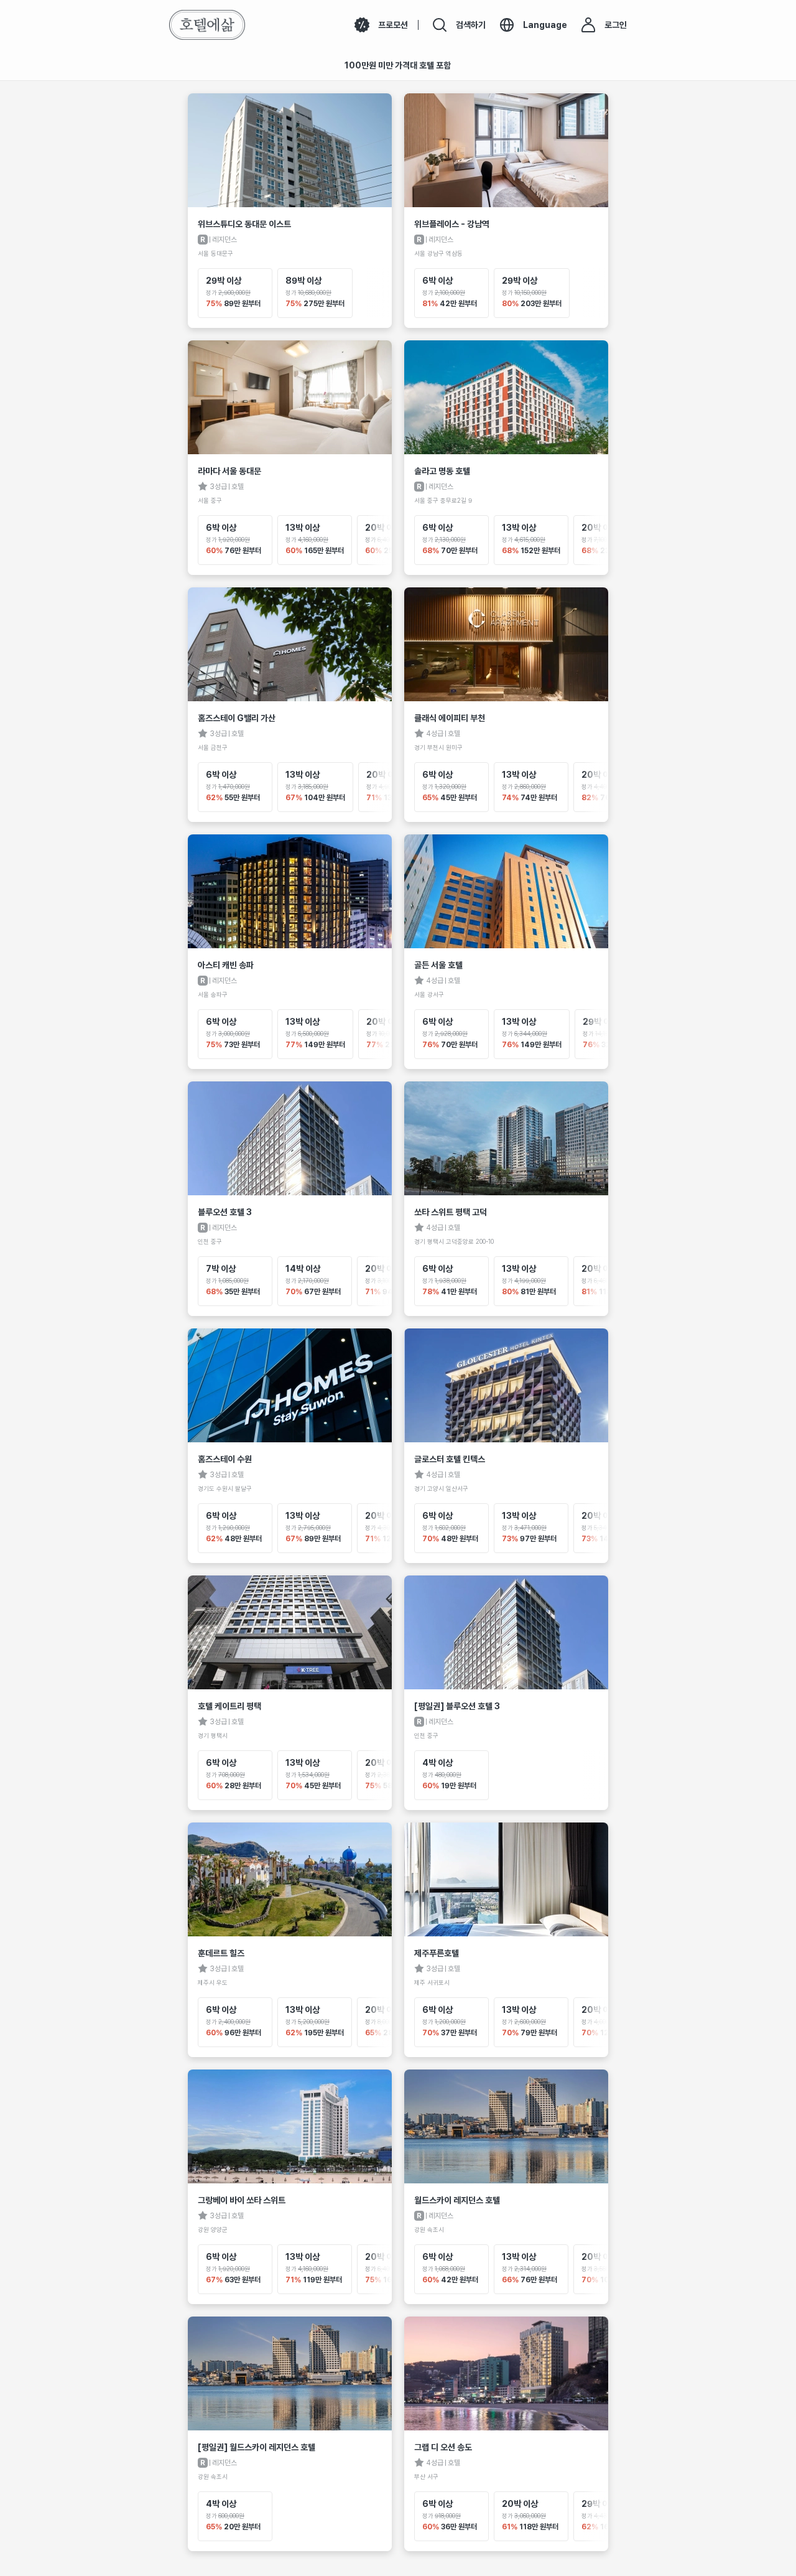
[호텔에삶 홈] (207, 25)
